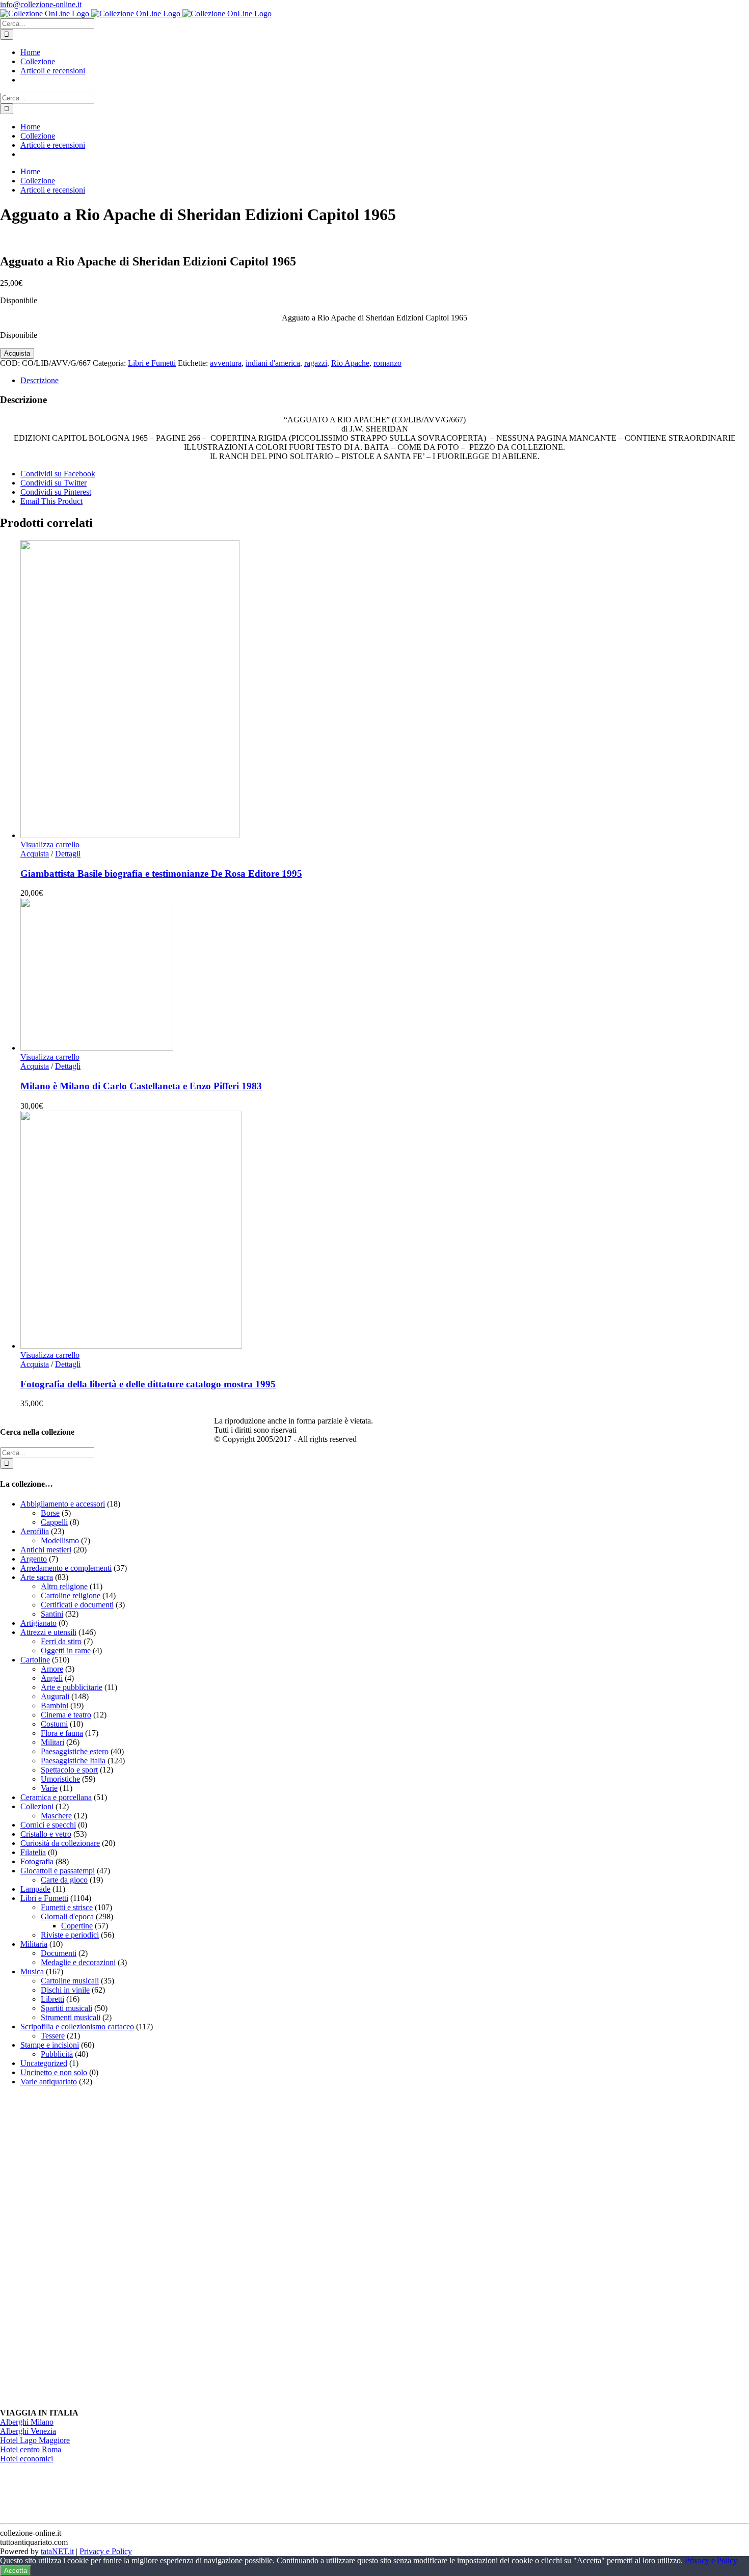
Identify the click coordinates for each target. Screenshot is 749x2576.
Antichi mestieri (46, 1550)
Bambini (55, 1706)
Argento (34, 1559)
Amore (52, 1669)
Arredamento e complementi (66, 1568)
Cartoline (35, 1660)
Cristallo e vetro (46, 1834)
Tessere (53, 2036)
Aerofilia (35, 1531)
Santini (52, 1614)
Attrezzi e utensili (48, 1632)
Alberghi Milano (27, 2422)
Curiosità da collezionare (60, 1843)
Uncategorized (44, 2063)
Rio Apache (350, 363)
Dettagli (68, 854)
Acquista (17, 353)
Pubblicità (57, 2054)
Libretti (52, 1999)
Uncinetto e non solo (54, 2072)
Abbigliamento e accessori (63, 1504)
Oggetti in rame (66, 1651)
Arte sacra (37, 1577)
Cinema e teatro (66, 1715)
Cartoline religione (71, 1595)
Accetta (16, 2571)
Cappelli (54, 1522)
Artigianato (38, 1623)
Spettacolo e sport (69, 1770)
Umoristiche (60, 1779)
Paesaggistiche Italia (73, 1761)
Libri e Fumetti (152, 363)
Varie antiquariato (49, 2082)
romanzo (387, 363)
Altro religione (64, 1586)
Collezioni (37, 1806)
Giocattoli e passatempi (58, 1871)
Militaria (34, 1944)
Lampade (35, 1889)
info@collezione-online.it (41, 4)
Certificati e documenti (77, 1605)
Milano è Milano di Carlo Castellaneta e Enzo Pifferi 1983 (141, 1086)
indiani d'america (273, 363)
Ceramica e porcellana (56, 1797)
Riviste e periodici (70, 1935)
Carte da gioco (64, 1880)
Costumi (54, 1724)
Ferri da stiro (61, 1641)
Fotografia (37, 1861)
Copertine (77, 1926)
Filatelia (33, 1852)
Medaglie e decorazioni (78, 1962)
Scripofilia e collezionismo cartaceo (77, 2027)
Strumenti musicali (71, 2017)
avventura (226, 363)
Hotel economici (26, 2459)
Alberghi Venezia (28, 2431)
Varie (49, 1788)
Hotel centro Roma (31, 2449)
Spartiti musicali (66, 2008)
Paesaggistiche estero (75, 1751)
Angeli (52, 1678)
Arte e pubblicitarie (72, 1687)
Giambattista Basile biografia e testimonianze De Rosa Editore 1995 (161, 874)
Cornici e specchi (48, 1825)
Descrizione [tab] (39, 380)
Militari (52, 1742)
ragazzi (316, 363)
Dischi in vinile (65, 1990)
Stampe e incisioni (50, 2045)
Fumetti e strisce (67, 1907)
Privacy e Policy (106, 2551)
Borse (50, 1513)
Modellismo (60, 1540)
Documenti (59, 1953)
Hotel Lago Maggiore (35, 2440)
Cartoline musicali (70, 1981)
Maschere (56, 1816)
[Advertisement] (76, 2247)
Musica (32, 1971)
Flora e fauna (62, 1733)
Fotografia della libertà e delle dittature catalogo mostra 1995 (148, 1384)
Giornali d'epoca (67, 1916)
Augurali (55, 1696)
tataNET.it (57, 2551)
